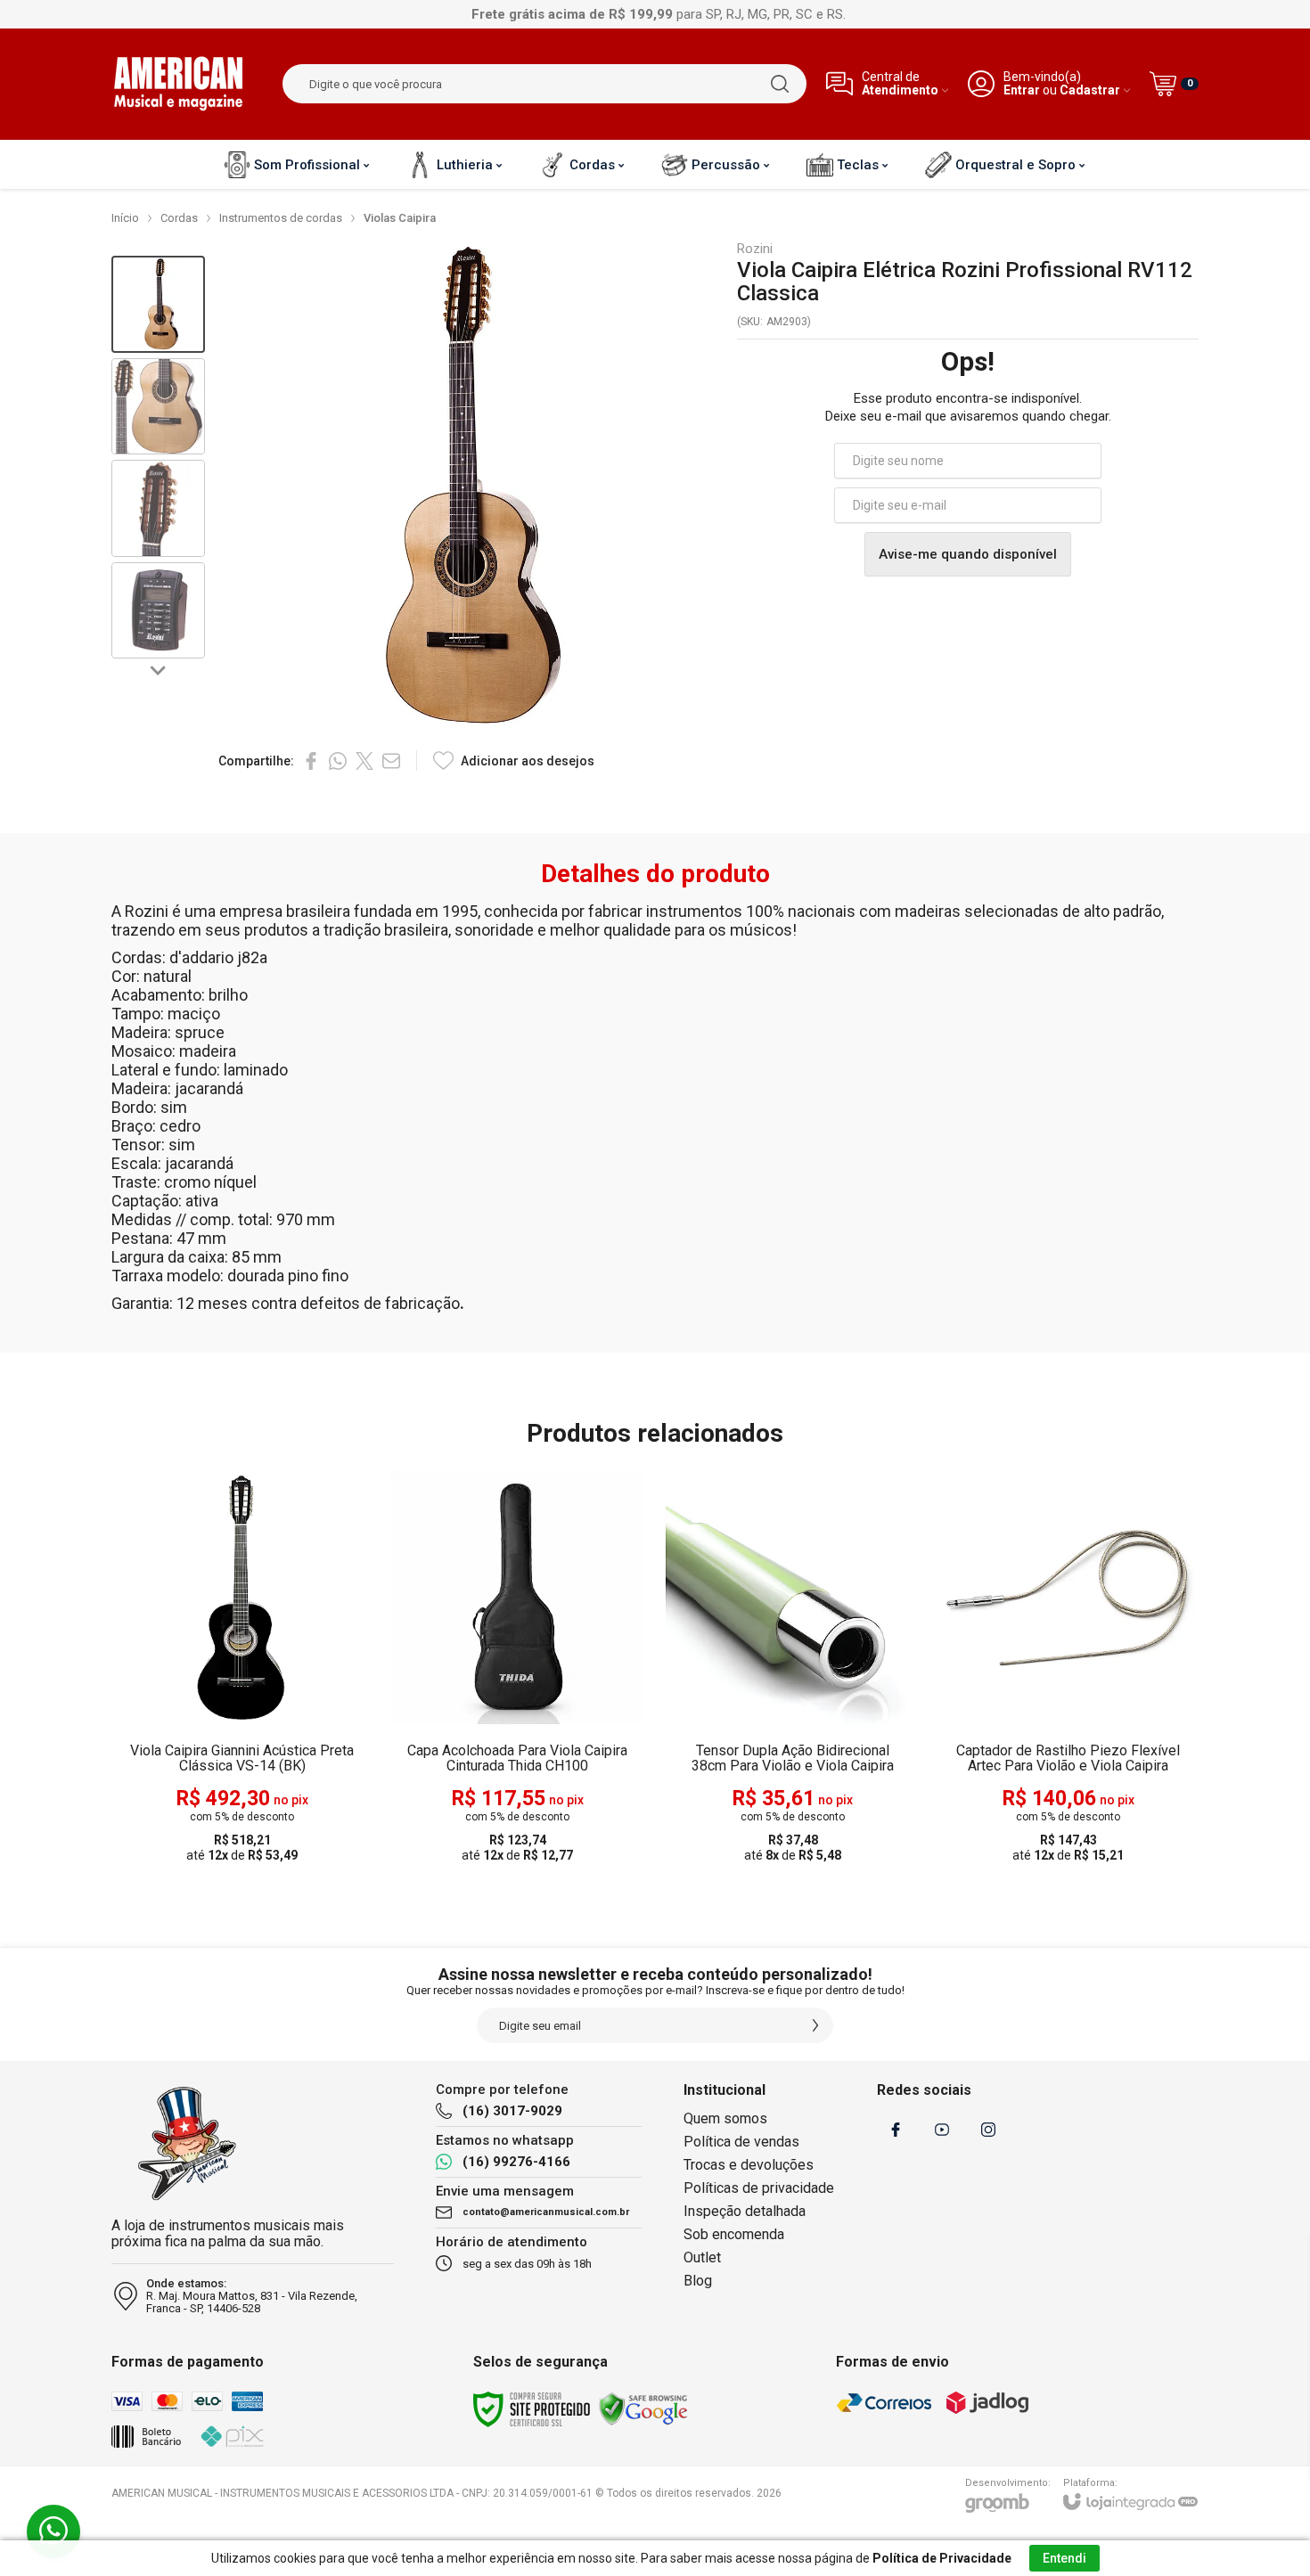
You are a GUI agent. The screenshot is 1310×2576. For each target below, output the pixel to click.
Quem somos (725, 2118)
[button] (158, 304)
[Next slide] (159, 669)
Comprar (277, 1764)
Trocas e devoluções (749, 2165)
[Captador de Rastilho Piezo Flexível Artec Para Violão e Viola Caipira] (1068, 1668)
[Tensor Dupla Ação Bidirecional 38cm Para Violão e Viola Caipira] (793, 1668)
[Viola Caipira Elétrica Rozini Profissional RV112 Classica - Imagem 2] (158, 407)
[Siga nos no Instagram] (988, 2130)
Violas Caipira (400, 218)
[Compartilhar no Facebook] (311, 761)
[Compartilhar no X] (364, 761)
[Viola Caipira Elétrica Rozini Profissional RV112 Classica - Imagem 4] (158, 611)
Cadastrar (1090, 90)
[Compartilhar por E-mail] (391, 761)
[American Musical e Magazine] (178, 84)
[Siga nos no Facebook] (896, 2130)
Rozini (755, 249)
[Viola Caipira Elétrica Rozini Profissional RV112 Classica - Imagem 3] (158, 508)
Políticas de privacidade (759, 2188)
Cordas (179, 218)
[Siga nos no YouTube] (942, 2130)
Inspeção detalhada (745, 2211)
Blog (698, 2281)
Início (125, 218)
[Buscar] (780, 84)
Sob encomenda (734, 2234)
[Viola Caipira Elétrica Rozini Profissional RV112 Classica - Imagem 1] (158, 304)
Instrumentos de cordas (281, 218)
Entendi (1064, 2558)
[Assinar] (815, 2025)
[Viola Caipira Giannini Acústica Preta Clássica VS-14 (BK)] (242, 1668)
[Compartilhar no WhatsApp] (338, 761)
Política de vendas (741, 2142)
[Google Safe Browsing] (643, 2408)
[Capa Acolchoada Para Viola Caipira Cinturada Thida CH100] (517, 1668)
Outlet (702, 2257)
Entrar (1022, 90)
